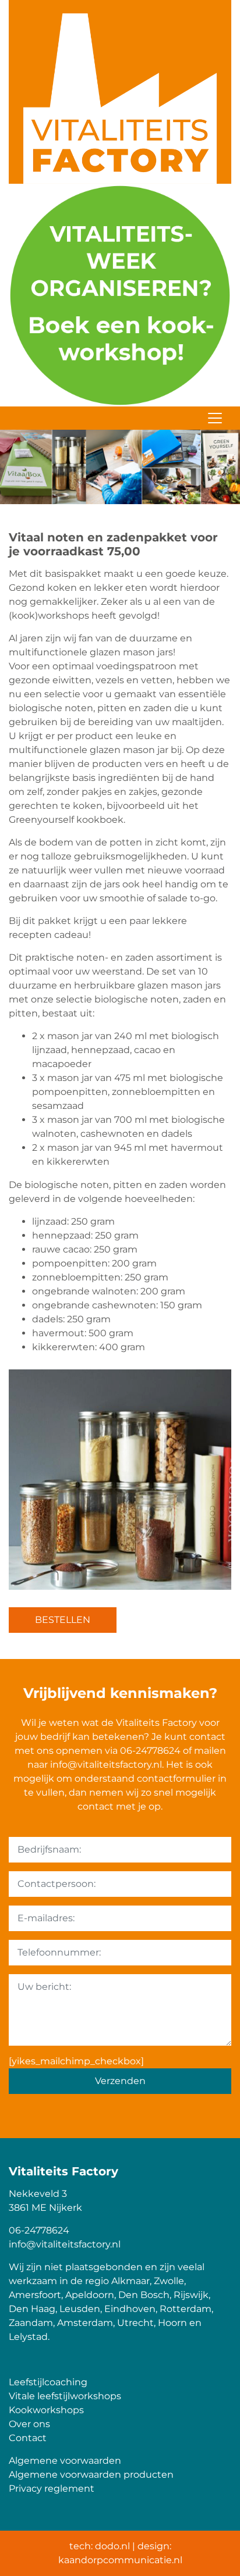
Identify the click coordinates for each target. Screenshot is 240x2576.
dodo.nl (112, 2546)
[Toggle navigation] (215, 418)
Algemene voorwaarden (65, 2461)
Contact (28, 2438)
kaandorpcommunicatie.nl (120, 2560)
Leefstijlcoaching (48, 2382)
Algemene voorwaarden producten (91, 2475)
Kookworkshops (46, 2410)
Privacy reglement (52, 2488)
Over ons (29, 2424)
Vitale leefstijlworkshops (65, 2396)
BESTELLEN (63, 1620)
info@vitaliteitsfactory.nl (106, 1765)
